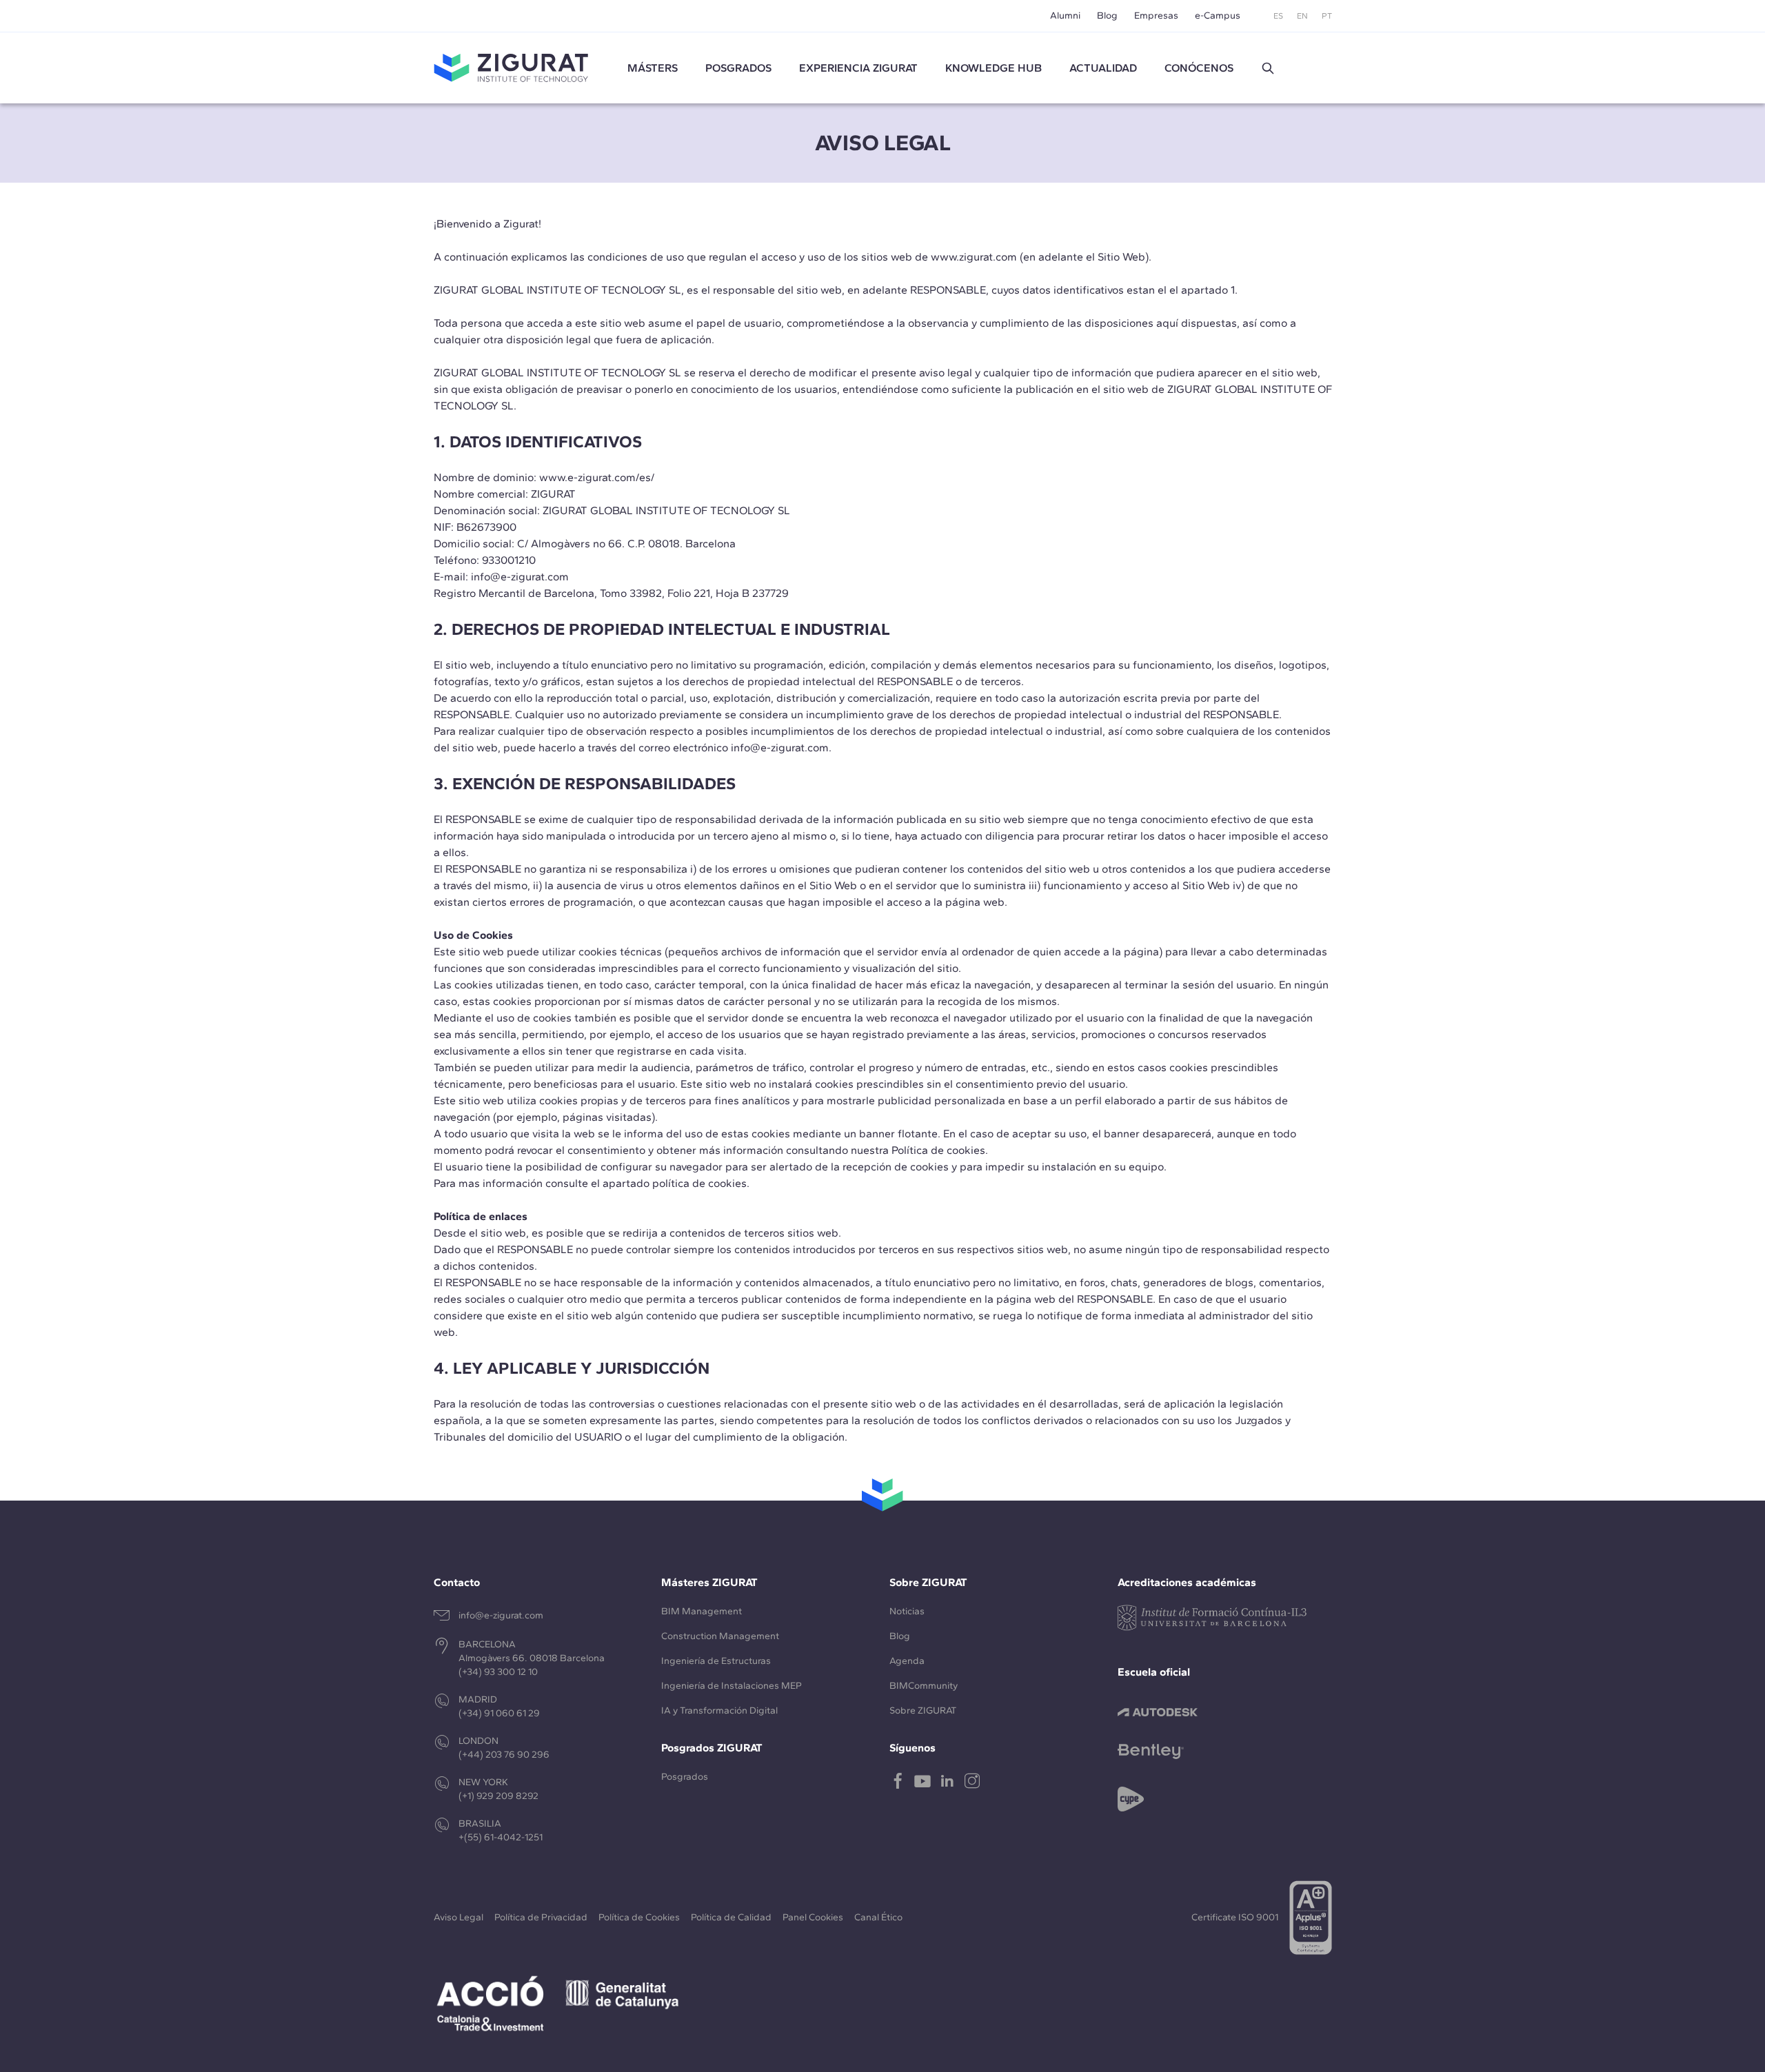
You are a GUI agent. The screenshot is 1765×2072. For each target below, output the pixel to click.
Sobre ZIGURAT (923, 1710)
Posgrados (738, 68)
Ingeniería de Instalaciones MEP (732, 1686)
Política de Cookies (639, 1917)
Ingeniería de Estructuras (716, 1661)
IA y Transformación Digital (719, 1710)
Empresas (1156, 16)
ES (1278, 16)
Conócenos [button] (1199, 68)
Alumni (1065, 16)
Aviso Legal (458, 1917)
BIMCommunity (924, 1686)
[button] (1268, 68)
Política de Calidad (731, 1917)
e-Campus (1218, 16)
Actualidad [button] (1103, 68)
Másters (653, 68)
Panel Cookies (813, 1917)
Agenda (907, 1661)
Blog (1107, 16)
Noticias (907, 1611)
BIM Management (702, 1611)
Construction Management (720, 1636)
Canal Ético (878, 1917)
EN (1302, 16)
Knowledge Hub (994, 68)
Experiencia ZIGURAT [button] (858, 68)
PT (1327, 16)
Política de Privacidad (541, 1917)
